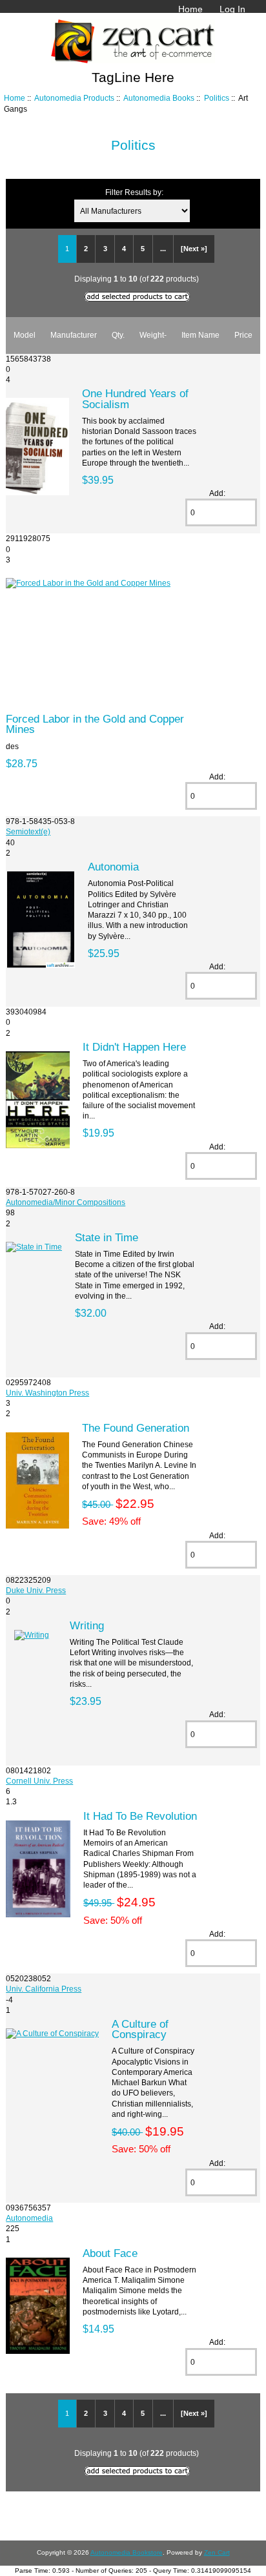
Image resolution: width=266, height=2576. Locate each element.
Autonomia (113, 867)
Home (190, 9)
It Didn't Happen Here (134, 1047)
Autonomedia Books (159, 98)
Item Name (200, 335)
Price (243, 335)
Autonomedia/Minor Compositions (66, 1202)
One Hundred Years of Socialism (135, 398)
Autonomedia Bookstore (127, 2552)
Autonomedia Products (74, 98)
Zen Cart (217, 2552)
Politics (217, 98)
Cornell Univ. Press (39, 1781)
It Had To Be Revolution (140, 1816)
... (163, 249)
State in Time (107, 1237)
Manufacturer (74, 335)
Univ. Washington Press (47, 1393)
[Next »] (194, 249)
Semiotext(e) (28, 831)
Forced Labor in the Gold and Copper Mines (95, 724)
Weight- (153, 335)
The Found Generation (136, 1428)
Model (25, 335)
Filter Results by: (134, 192)
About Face (110, 2253)
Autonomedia (29, 2218)
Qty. (118, 335)
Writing (87, 1625)
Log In (232, 9)
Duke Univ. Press (36, 1590)
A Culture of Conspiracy (140, 2029)
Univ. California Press (44, 1989)
